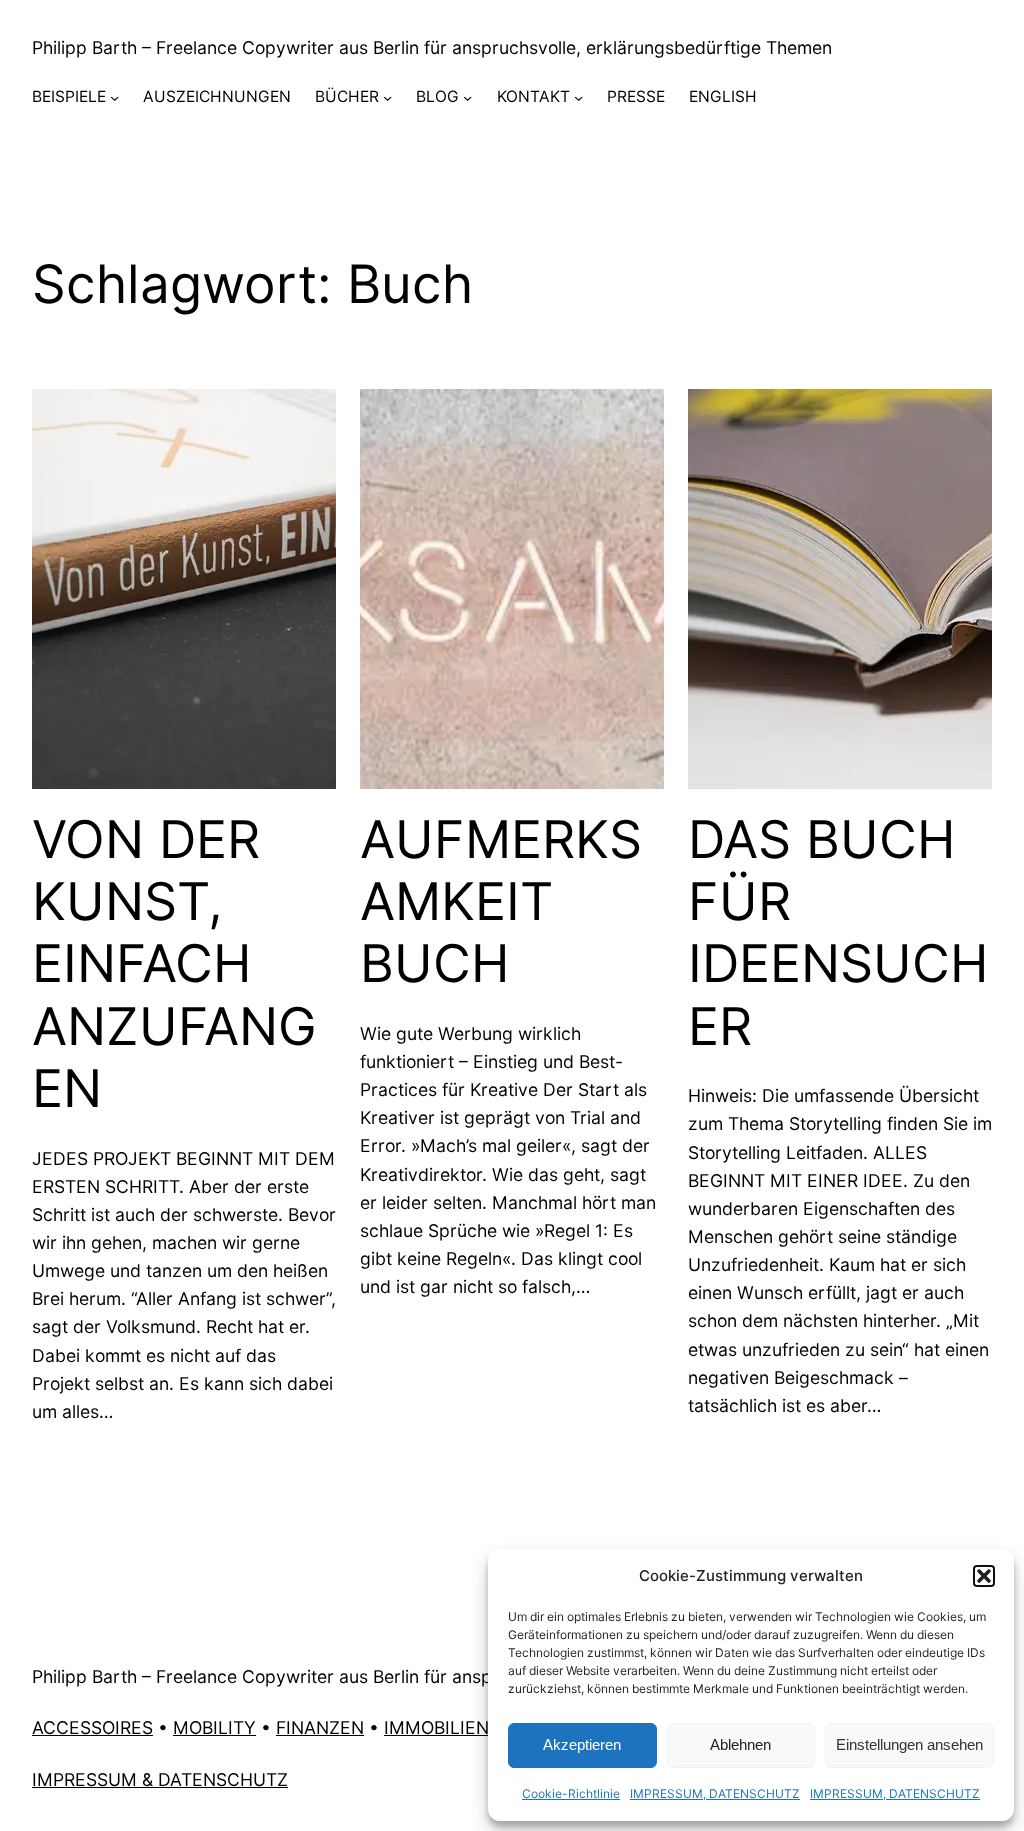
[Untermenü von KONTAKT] (578, 97)
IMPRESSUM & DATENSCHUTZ (160, 1779)
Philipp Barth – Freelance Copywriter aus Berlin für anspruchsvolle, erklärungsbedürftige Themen (432, 47)
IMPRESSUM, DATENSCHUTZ (715, 1793)
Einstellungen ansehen (909, 1744)
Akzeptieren (582, 1744)
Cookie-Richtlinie (571, 1793)
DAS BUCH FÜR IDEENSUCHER (838, 933)
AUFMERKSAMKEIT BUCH (501, 902)
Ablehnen (740, 1744)
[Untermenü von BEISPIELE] (114, 97)
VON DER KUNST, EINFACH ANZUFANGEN (174, 965)
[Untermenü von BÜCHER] (387, 97)
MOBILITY (214, 1727)
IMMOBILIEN (436, 1727)
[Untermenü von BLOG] (467, 97)
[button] (984, 1576)
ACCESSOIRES (92, 1727)
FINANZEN (320, 1727)
